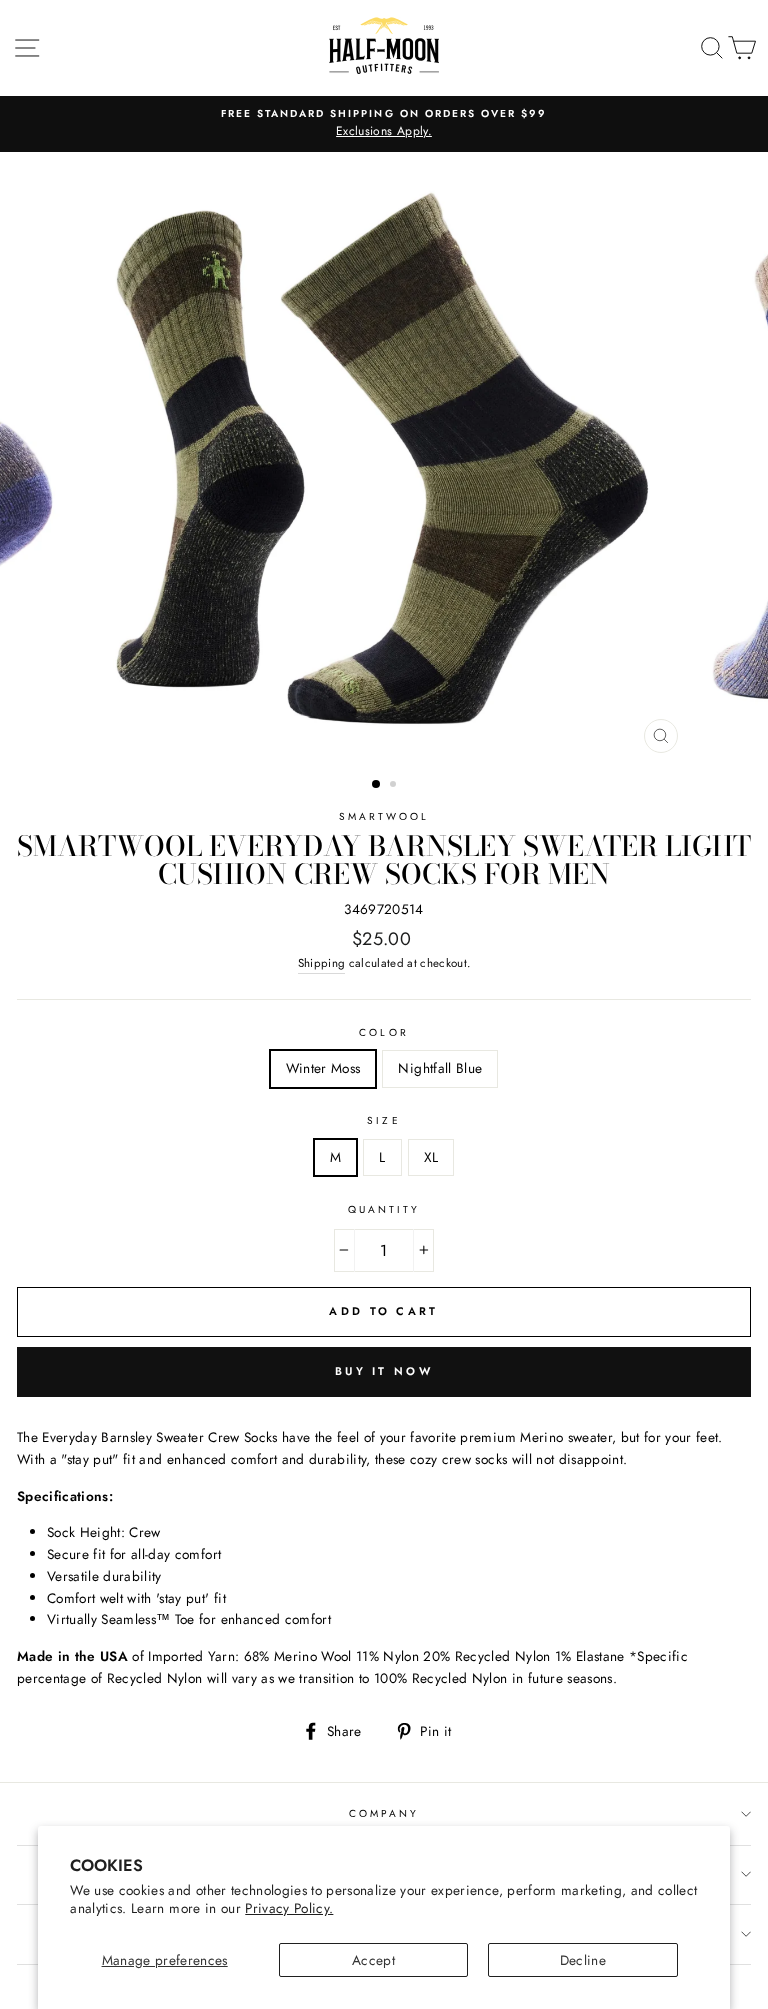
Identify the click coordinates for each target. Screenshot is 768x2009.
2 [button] (395, 786)
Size (383, 1120)
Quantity (384, 1209)
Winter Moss (323, 1068)
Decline (583, 1960)
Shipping (322, 963)
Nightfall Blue (440, 1068)
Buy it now (384, 1371)
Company (384, 1813)
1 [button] (377, 785)
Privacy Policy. (289, 1908)
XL (431, 1157)
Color (383, 1032)
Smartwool (384, 816)
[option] (384, 124)
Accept (373, 1960)
